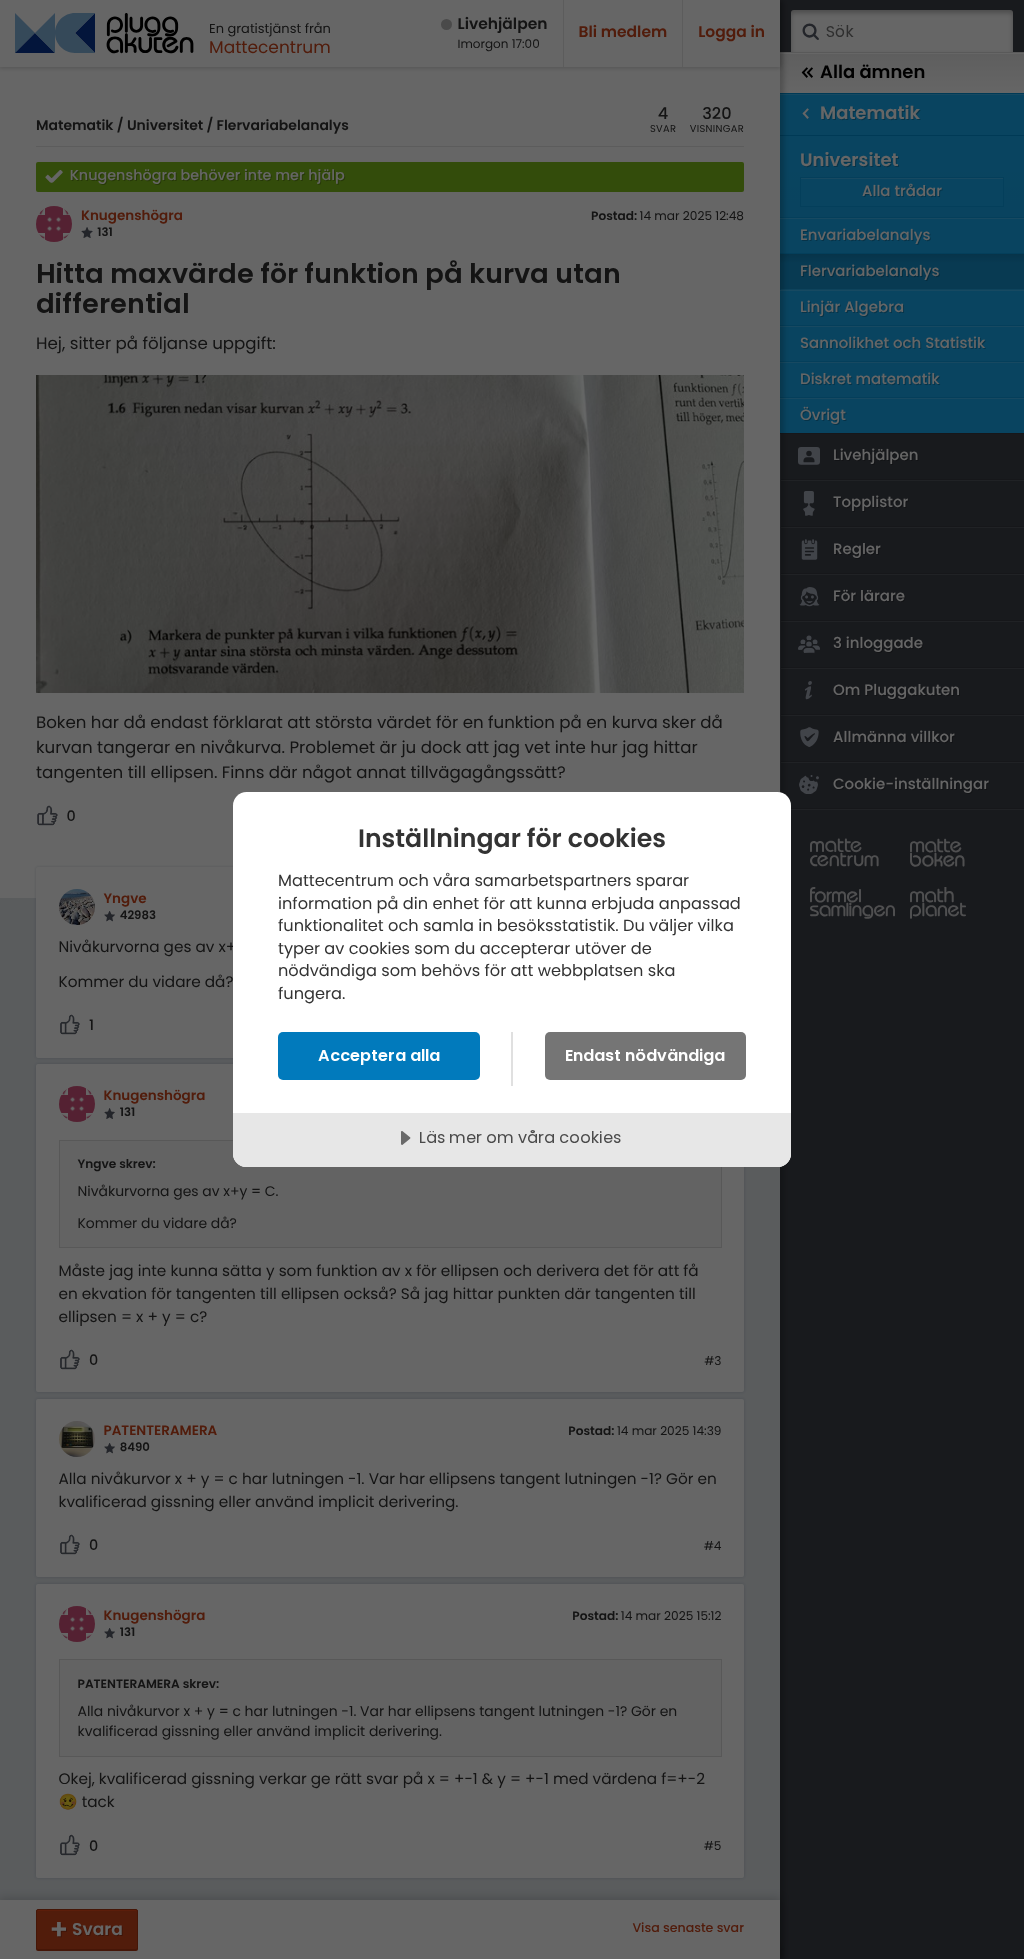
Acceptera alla (379, 1055)
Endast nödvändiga (645, 1055)
